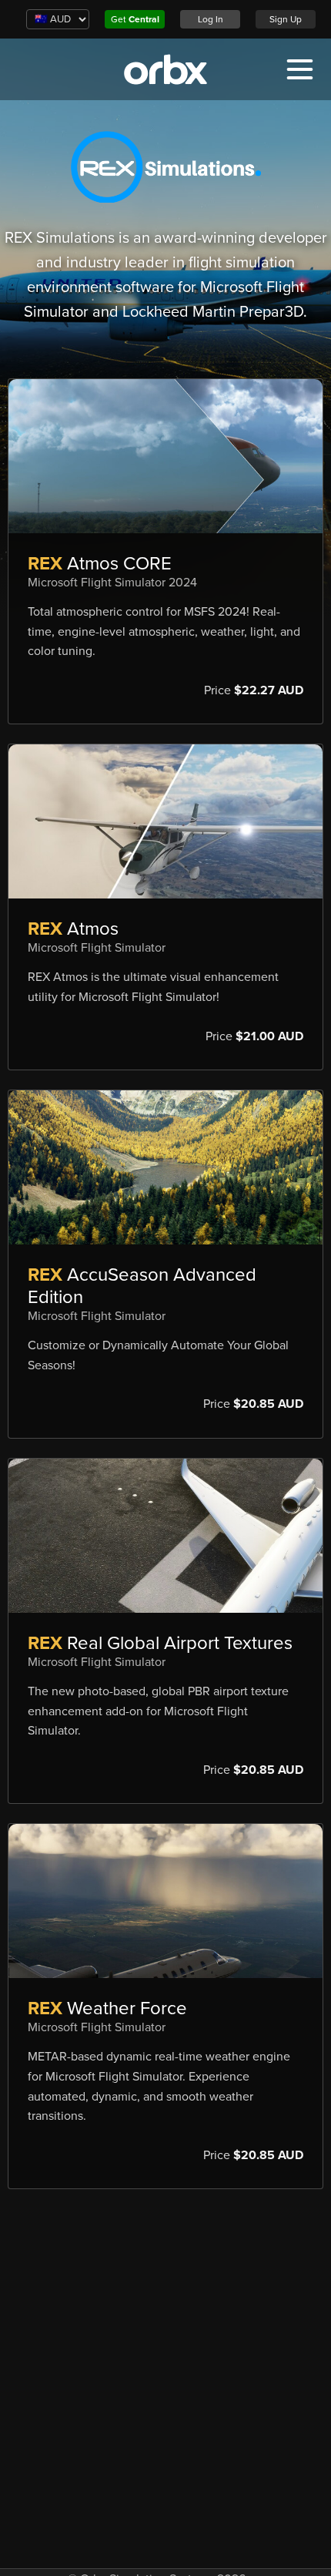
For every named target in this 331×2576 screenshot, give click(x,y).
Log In (211, 19)
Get (135, 19)
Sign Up (286, 19)
